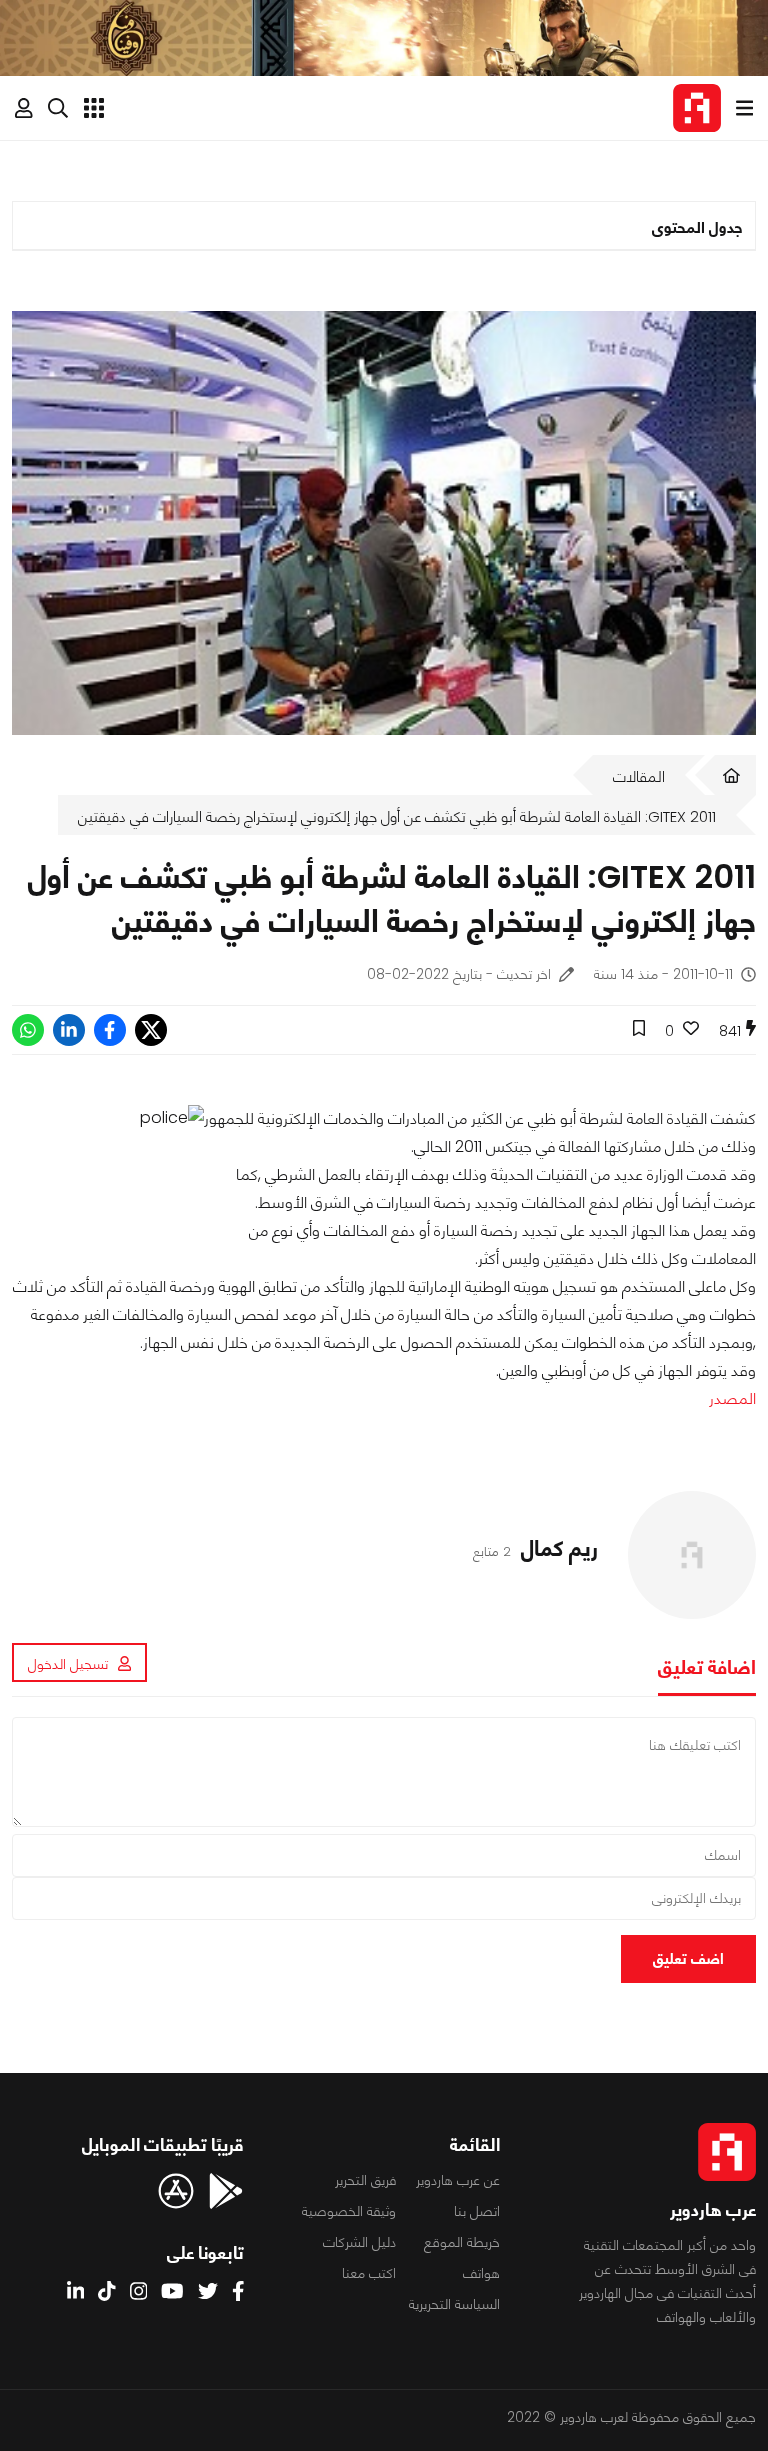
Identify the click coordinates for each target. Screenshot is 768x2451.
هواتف (481, 2273)
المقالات (639, 776)
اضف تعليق (688, 1958)
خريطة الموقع (462, 2242)
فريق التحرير (365, 2180)
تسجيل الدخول (68, 1664)
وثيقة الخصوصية (349, 2211)
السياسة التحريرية (454, 2304)
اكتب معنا (369, 2273)
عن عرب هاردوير (458, 2180)
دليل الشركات (359, 2242)
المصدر (732, 1398)
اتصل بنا (477, 2211)
